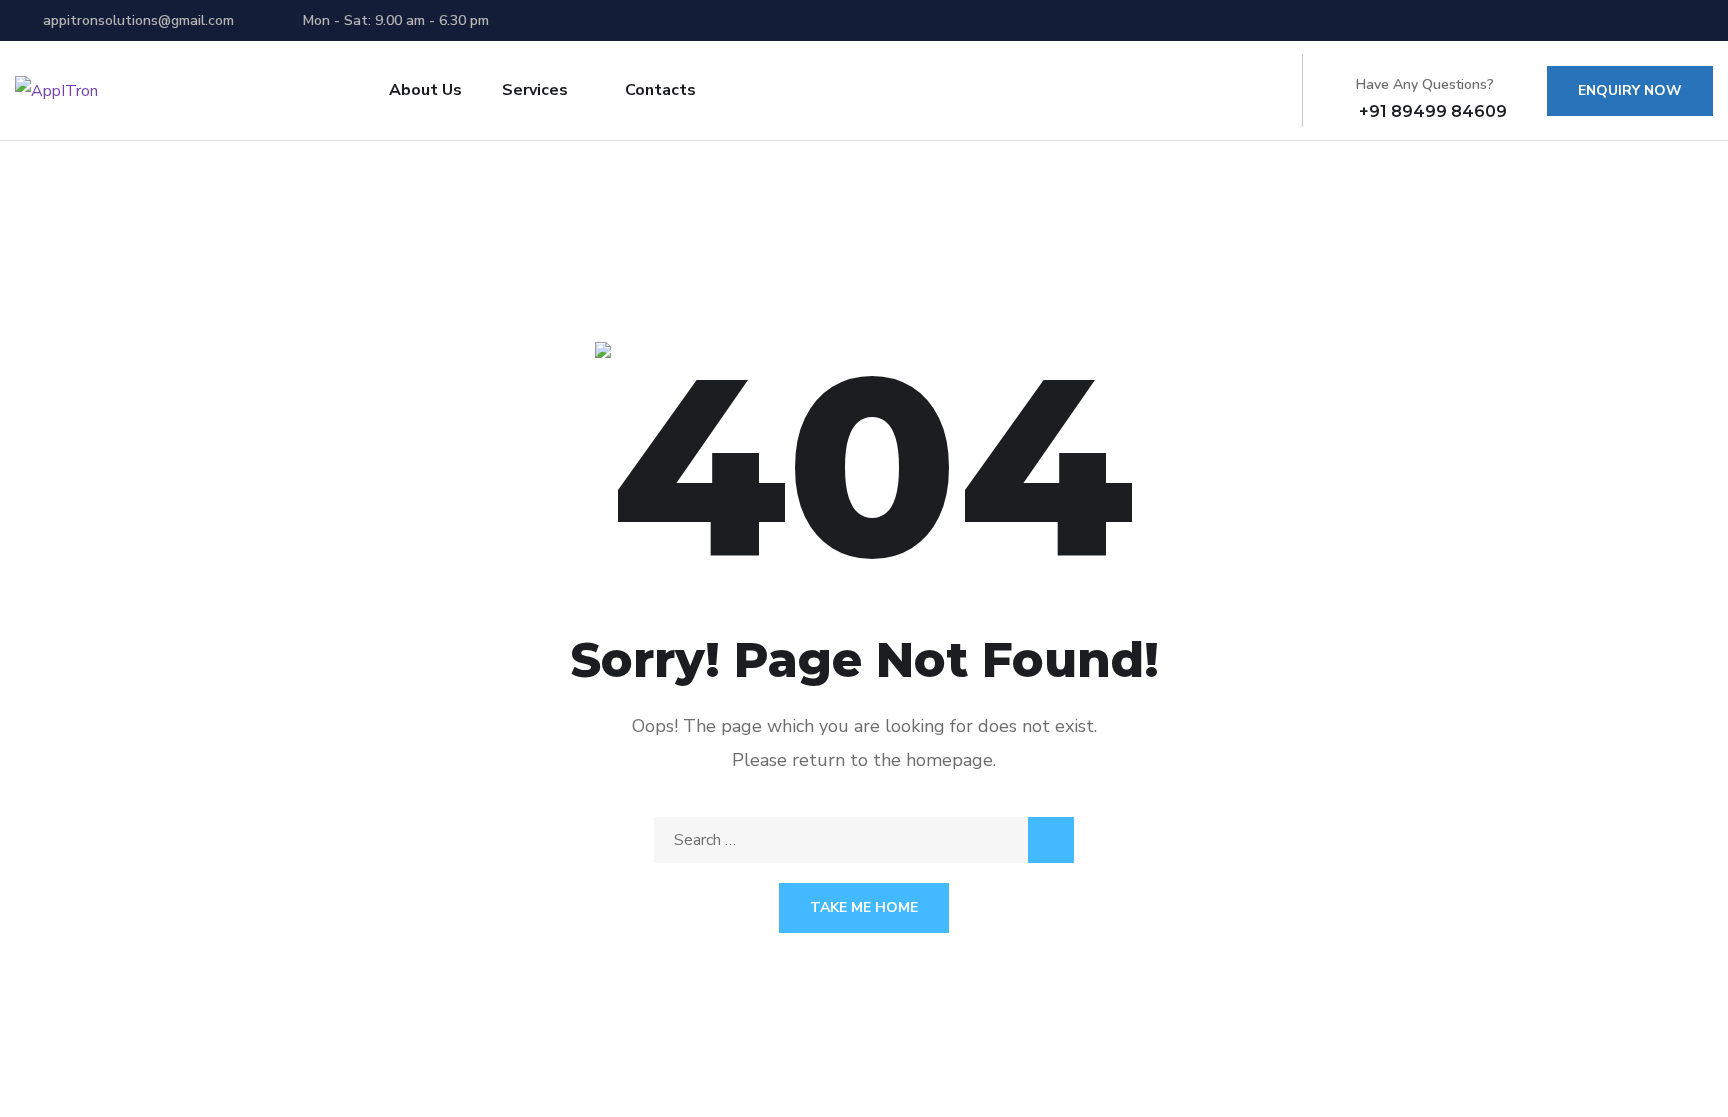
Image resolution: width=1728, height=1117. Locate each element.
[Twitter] (1596, 20)
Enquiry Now (1630, 90)
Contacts (660, 90)
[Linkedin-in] (1670, 20)
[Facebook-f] (1633, 20)
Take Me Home (864, 907)
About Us (425, 90)
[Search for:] (864, 840)
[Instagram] (1707, 20)
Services (535, 90)
